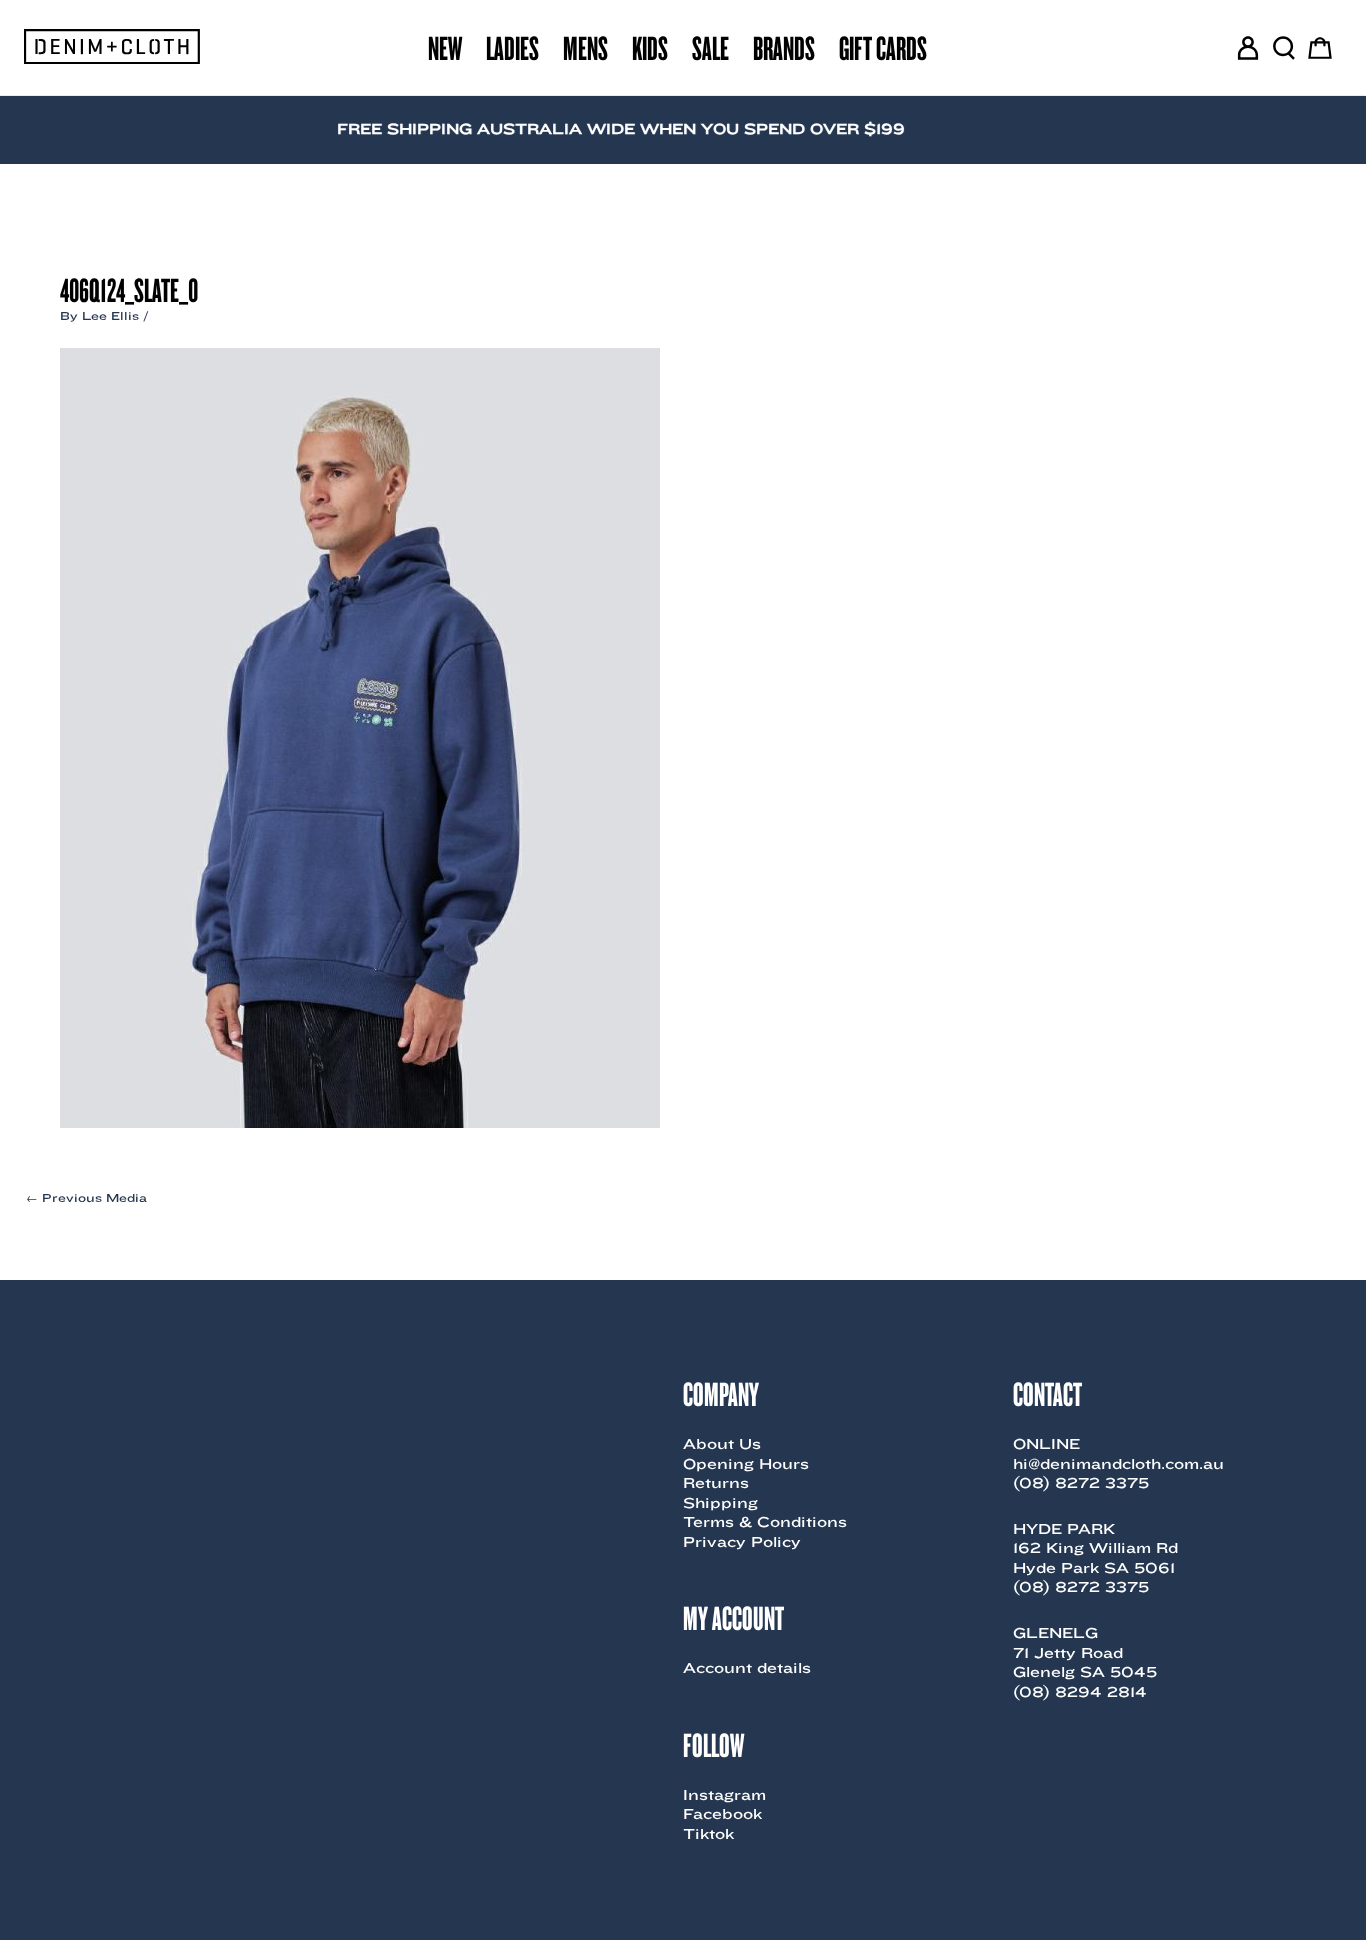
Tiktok (708, 1834)
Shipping (720, 1503)
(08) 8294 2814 (1080, 1692)
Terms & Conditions (765, 1522)
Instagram (724, 1795)
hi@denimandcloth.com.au (1118, 1464)
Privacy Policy (742, 1542)
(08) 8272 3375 (1081, 1483)
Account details (747, 1668)
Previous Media (86, 1198)
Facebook (722, 1814)
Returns (716, 1483)
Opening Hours (746, 1464)
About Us (722, 1444)
